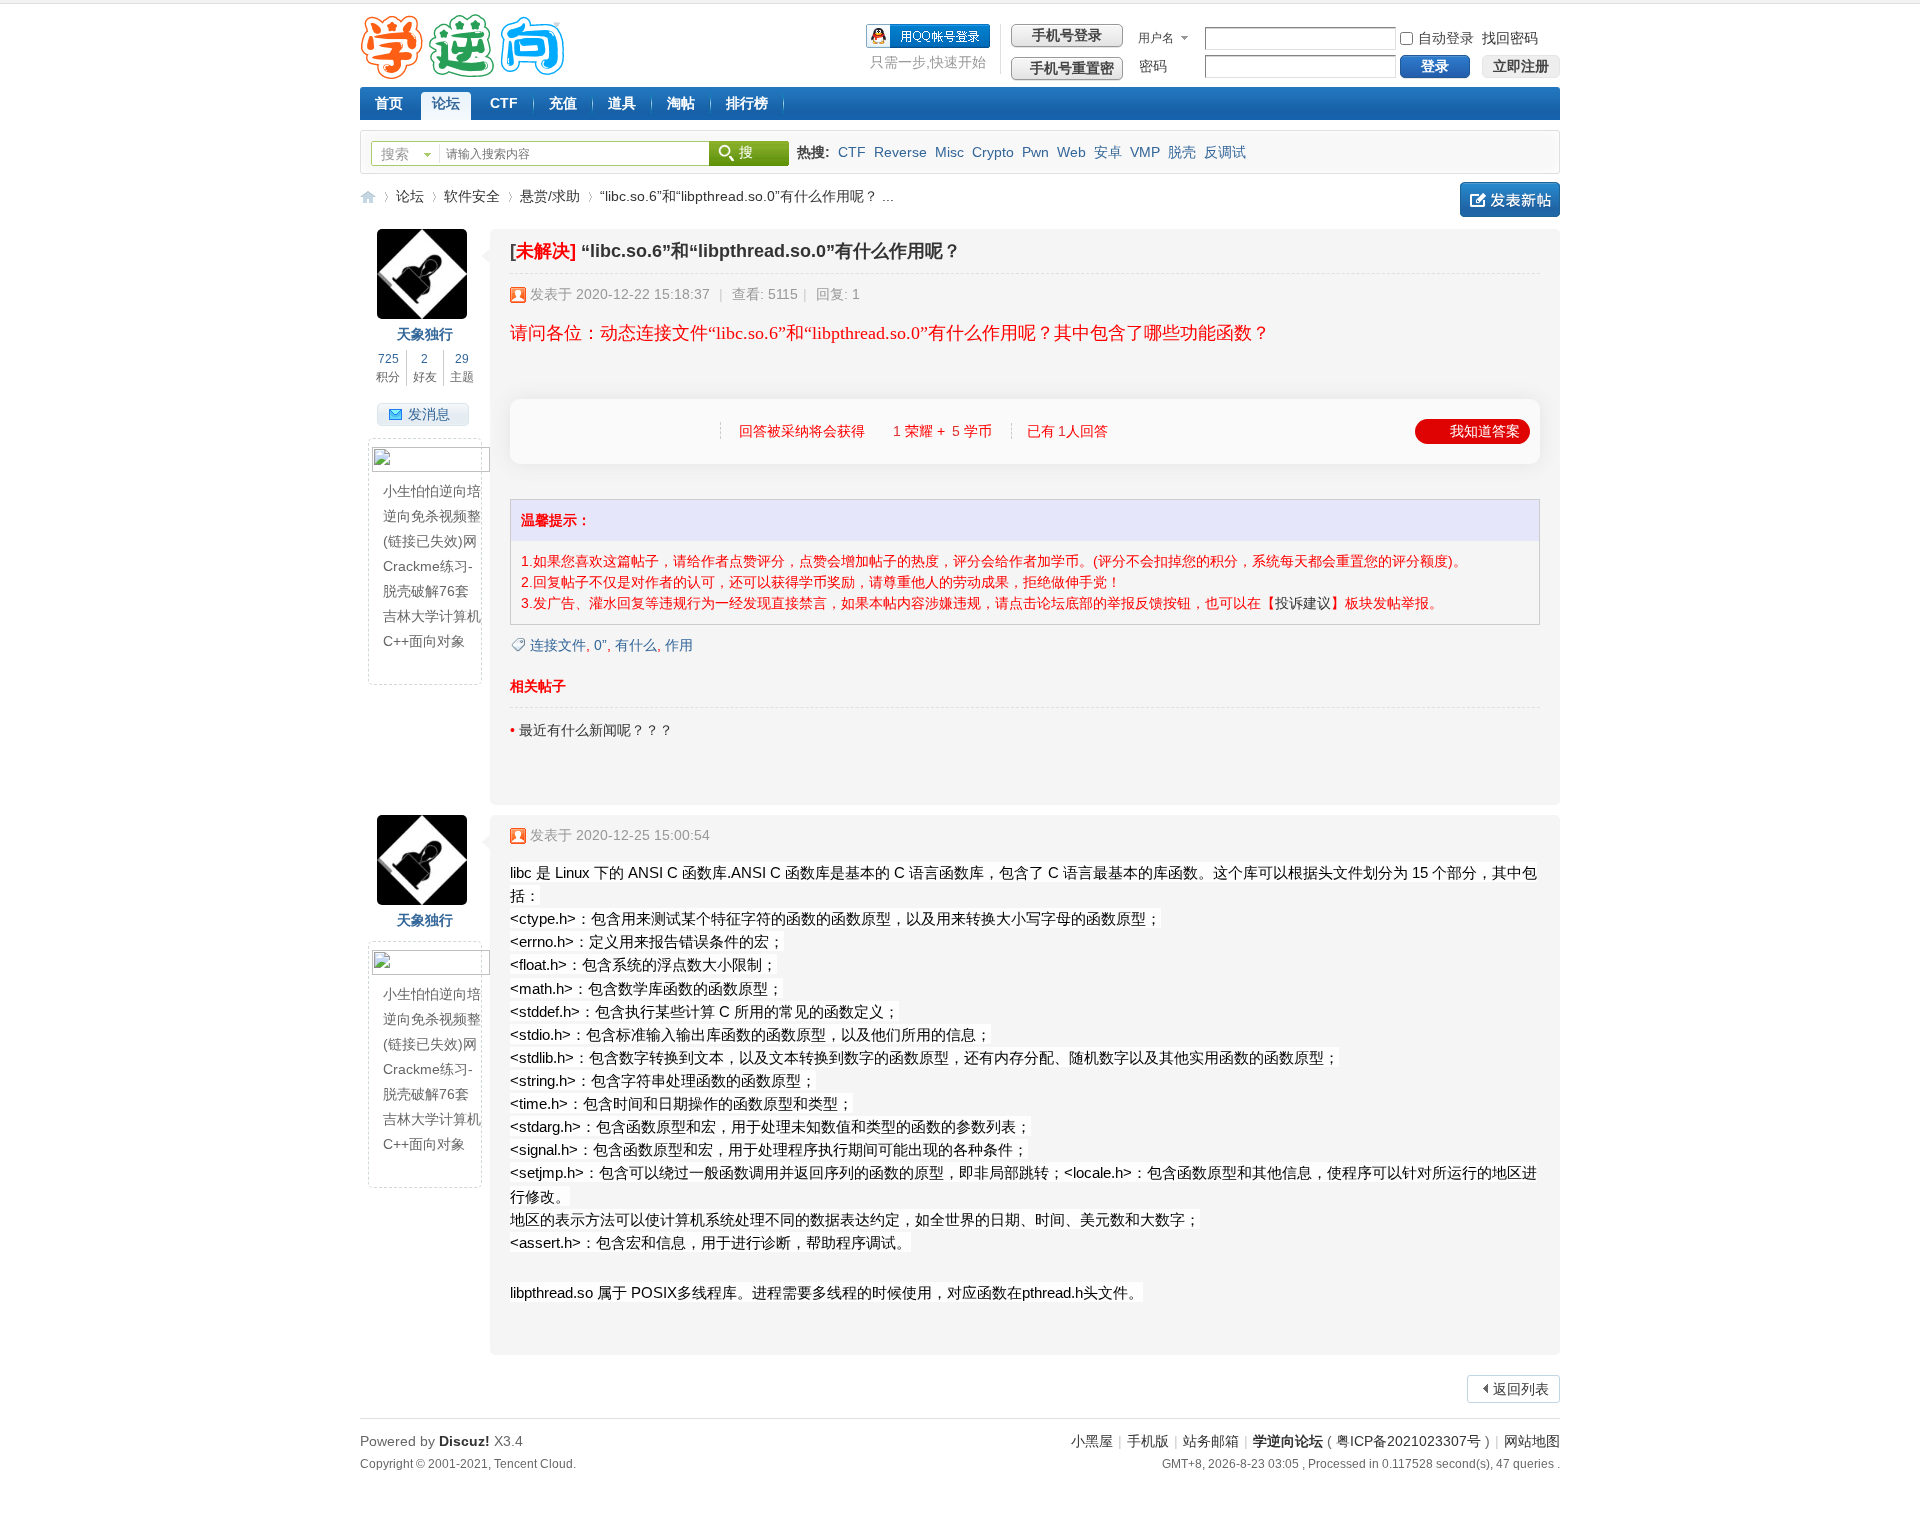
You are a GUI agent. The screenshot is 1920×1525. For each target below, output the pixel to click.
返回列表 (1521, 1389)
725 (388, 359)
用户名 (1156, 38)
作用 (679, 645)
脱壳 (1182, 152)
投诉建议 (1303, 603)
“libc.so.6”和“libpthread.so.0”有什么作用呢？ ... (747, 196)
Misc (949, 152)
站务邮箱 (1211, 1441)
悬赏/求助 (550, 196)
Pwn (1035, 152)
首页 (389, 103)
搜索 (395, 154)
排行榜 (747, 103)
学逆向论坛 (368, 196)
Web (1071, 152)
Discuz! (464, 1441)
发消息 (429, 414)
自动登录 (1446, 38)
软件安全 (472, 196)
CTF (504, 103)
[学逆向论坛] (462, 74)
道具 (622, 103)
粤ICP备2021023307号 (1408, 1441)
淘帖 (681, 103)
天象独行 (425, 334)
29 (462, 359)
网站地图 (1532, 1441)
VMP (1145, 152)
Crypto (993, 152)
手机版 (1148, 1441)
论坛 (446, 103)
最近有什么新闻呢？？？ (596, 730)
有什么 (636, 645)
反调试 (1225, 152)
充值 (563, 103)
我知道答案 (1485, 431)
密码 (1153, 66)
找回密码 (1510, 38)
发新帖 (1510, 199)
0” (600, 645)
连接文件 (558, 645)
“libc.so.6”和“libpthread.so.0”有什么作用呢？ (771, 251)
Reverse (900, 152)
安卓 (1108, 152)
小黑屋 (1092, 1441)
